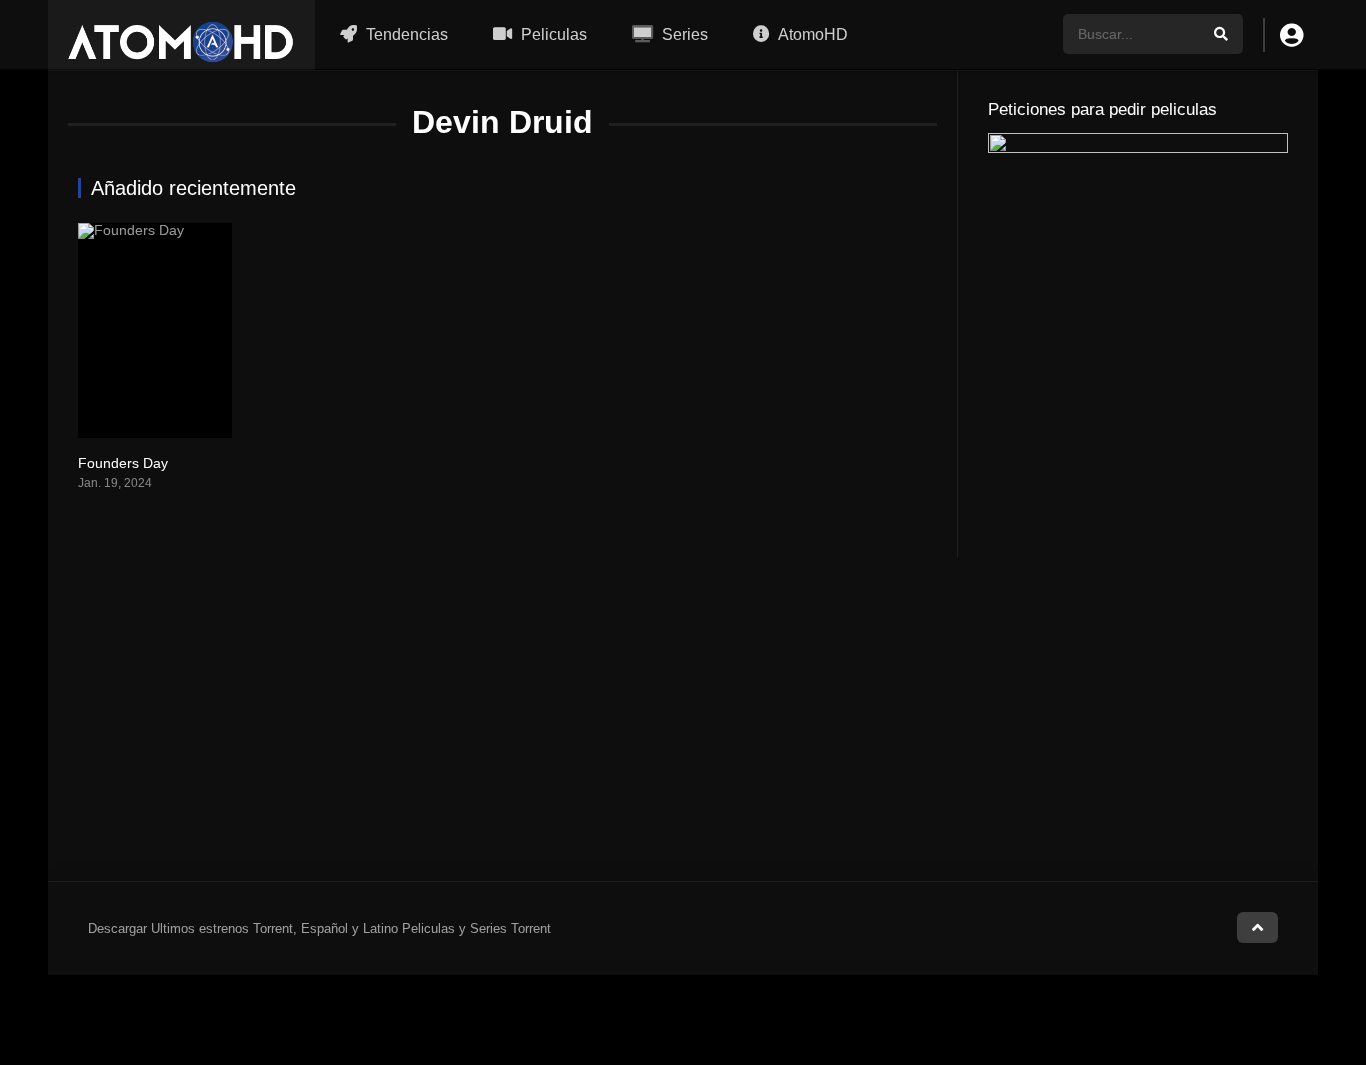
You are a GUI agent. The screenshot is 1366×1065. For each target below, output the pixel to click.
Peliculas (552, 34)
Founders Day (123, 463)
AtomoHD (811, 34)
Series (683, 34)
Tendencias (405, 34)
